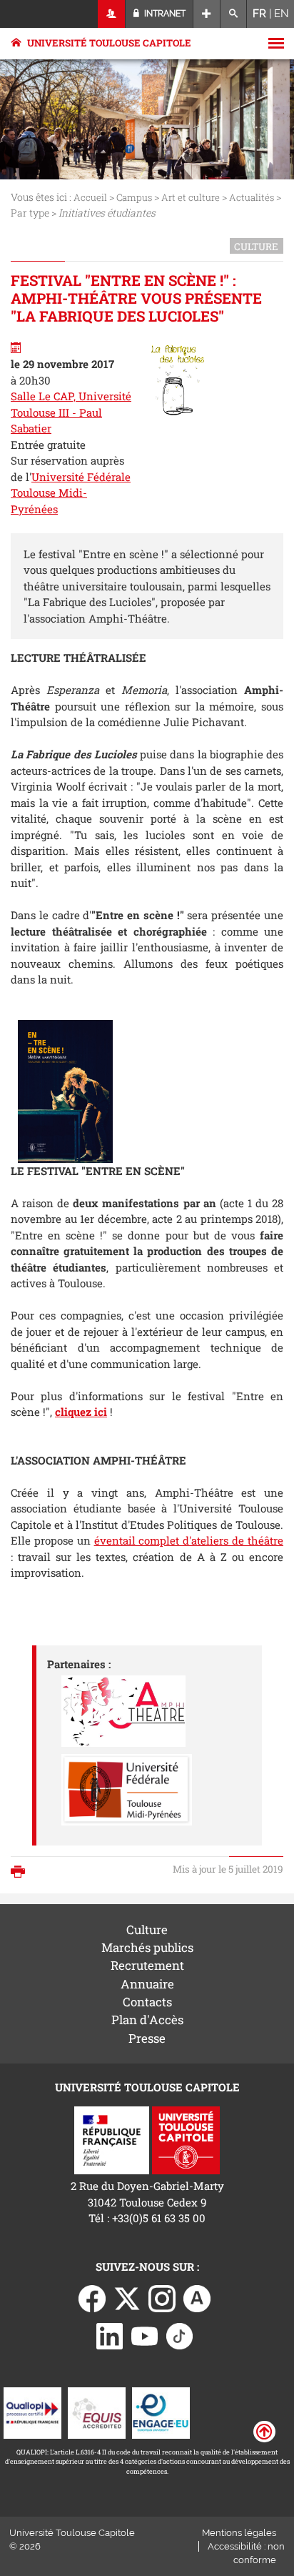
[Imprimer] (21, 1873)
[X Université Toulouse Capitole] (127, 2297)
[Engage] (161, 2412)
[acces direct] (207, 14)
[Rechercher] (234, 14)
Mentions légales (239, 2533)
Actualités (252, 197)
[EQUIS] (97, 2412)
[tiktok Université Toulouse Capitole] (180, 2335)
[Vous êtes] (112, 14)
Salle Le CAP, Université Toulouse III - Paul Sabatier (71, 412)
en (282, 14)
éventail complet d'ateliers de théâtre (189, 1540)
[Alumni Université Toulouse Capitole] (197, 2297)
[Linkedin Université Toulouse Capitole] (110, 2335)
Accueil (90, 197)
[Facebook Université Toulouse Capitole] (92, 2297)
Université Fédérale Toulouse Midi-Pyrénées (71, 493)
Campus (134, 197)
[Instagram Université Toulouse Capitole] (162, 2297)
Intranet (164, 14)
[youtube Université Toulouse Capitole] (145, 2335)
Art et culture (191, 197)
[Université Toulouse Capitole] (186, 2139)
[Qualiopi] (32, 2412)
